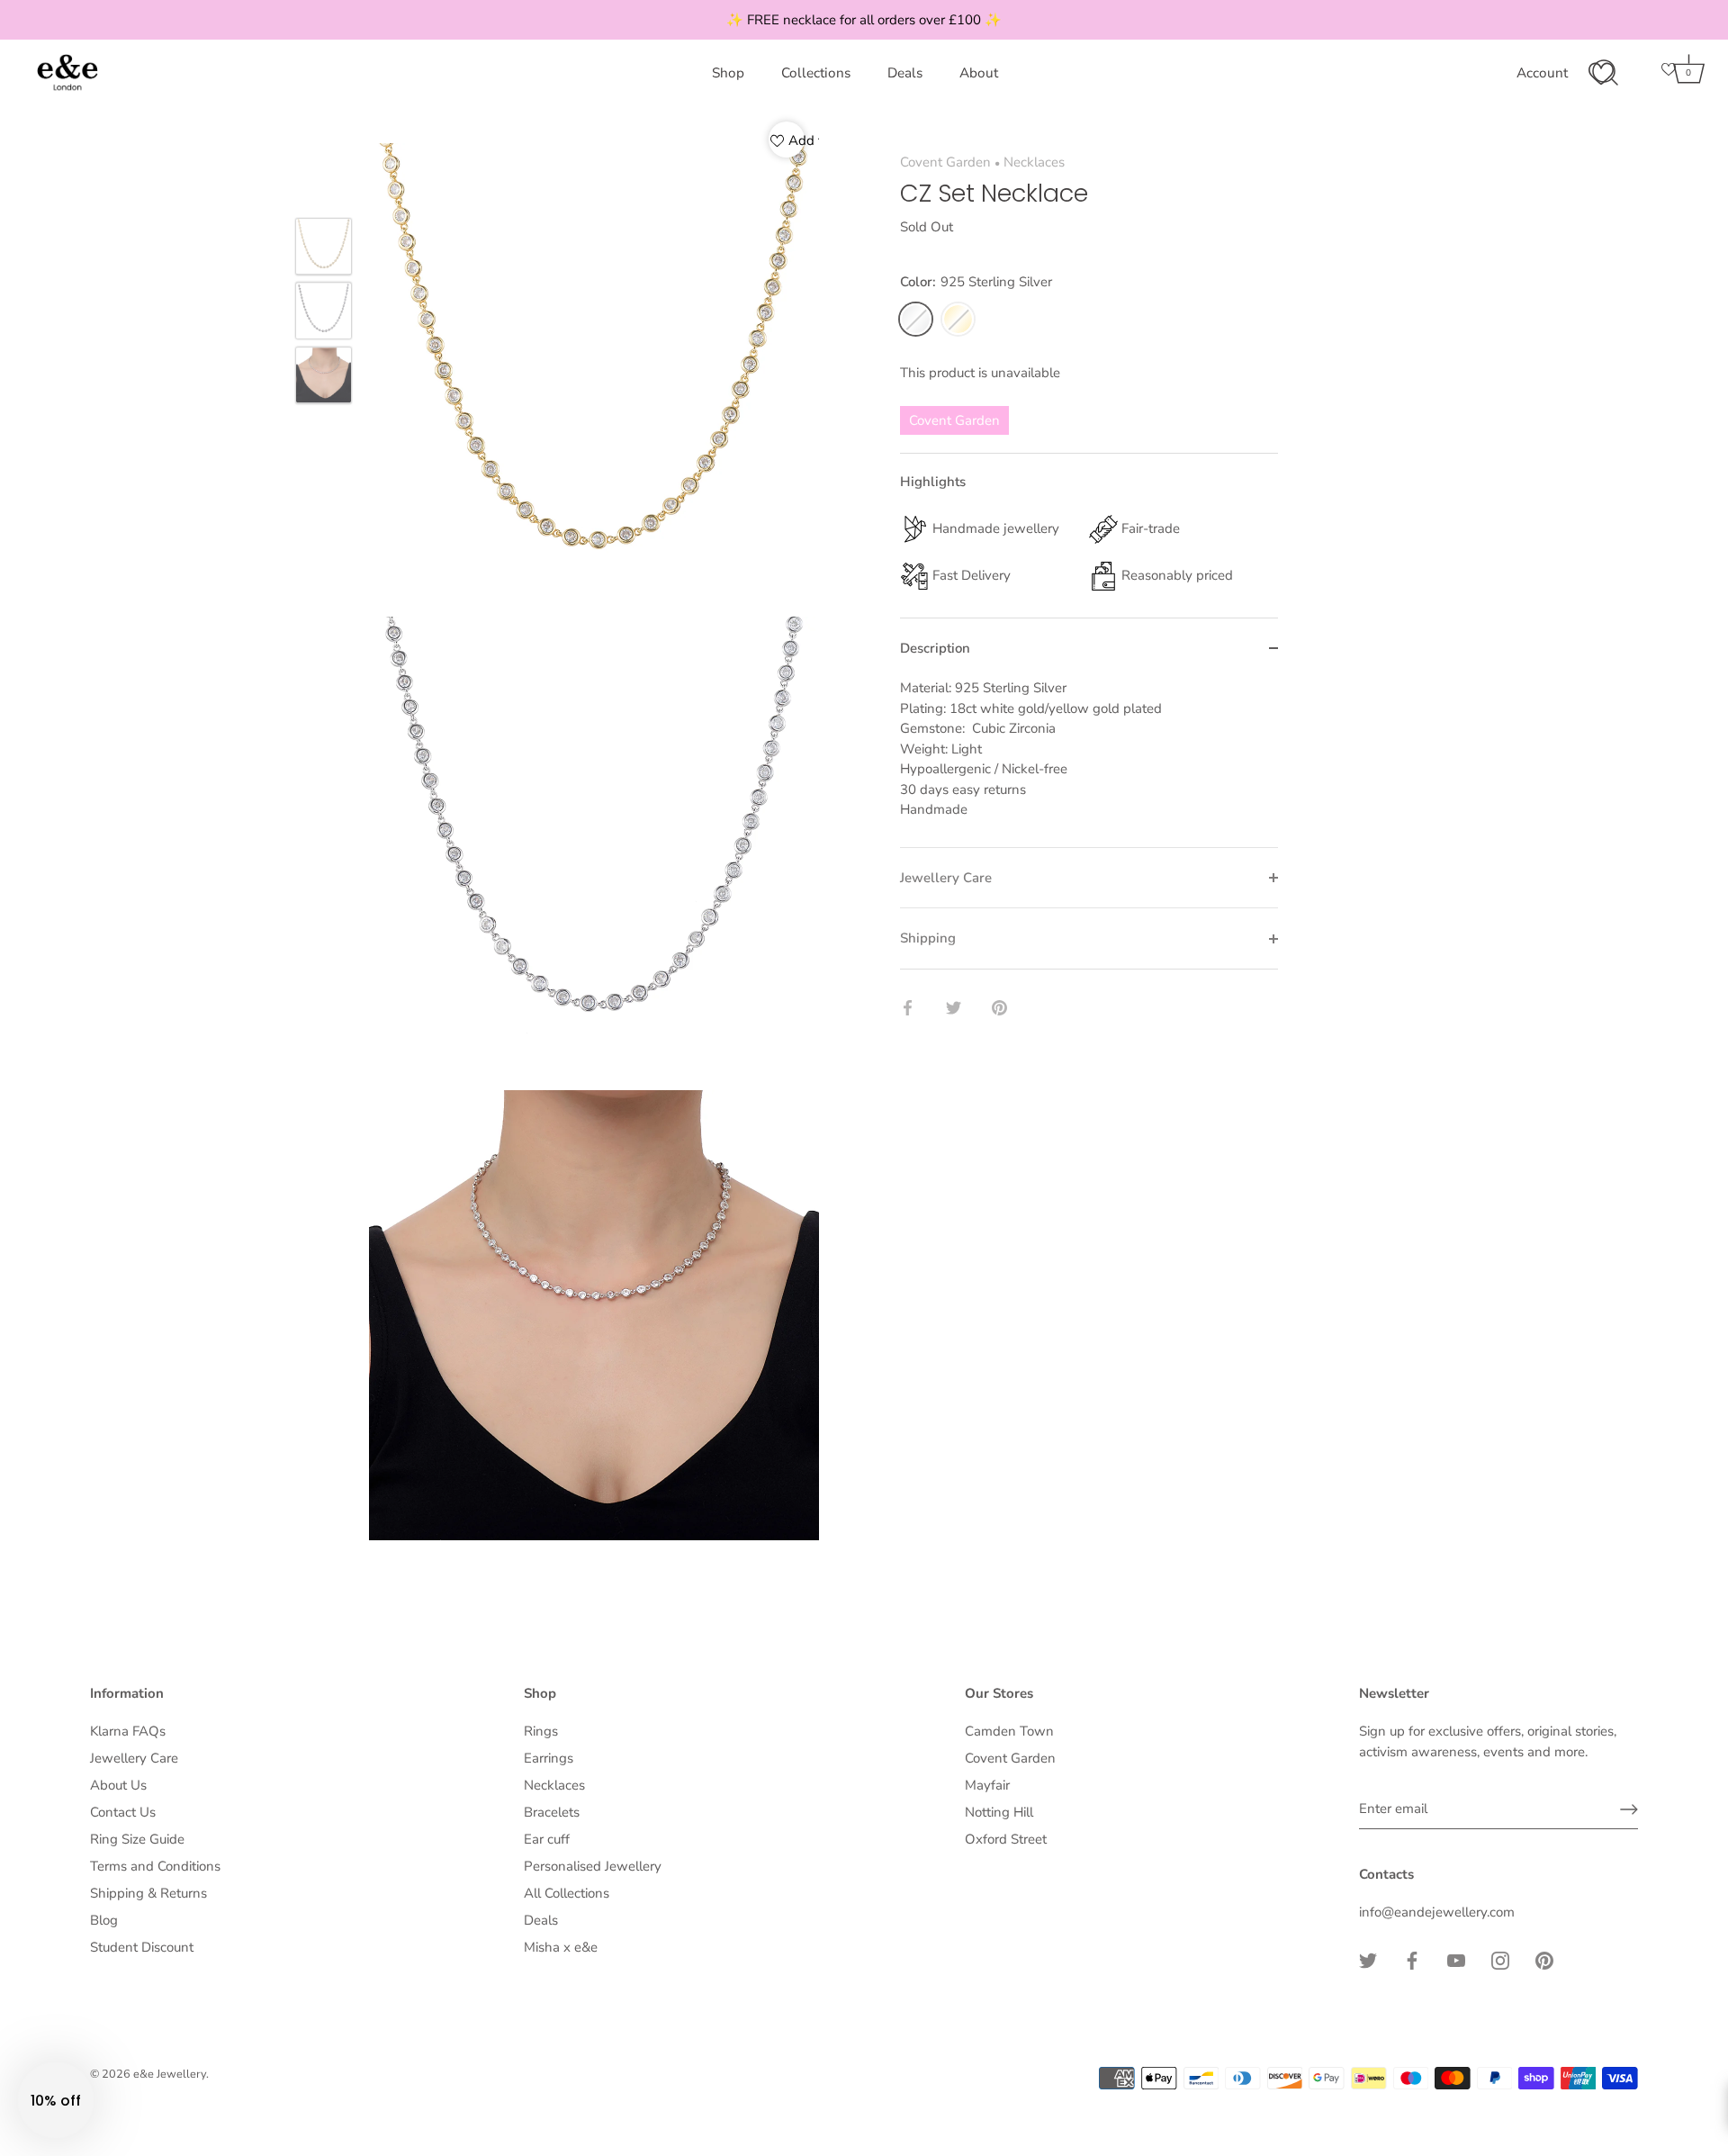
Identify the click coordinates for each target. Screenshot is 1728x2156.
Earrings (549, 1758)
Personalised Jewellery (593, 1866)
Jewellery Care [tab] (946, 878)
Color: (976, 282)
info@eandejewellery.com (1437, 1912)
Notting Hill (999, 1812)
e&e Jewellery (170, 2074)
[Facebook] (1412, 1960)
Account (1542, 73)
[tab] (1089, 762)
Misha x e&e (561, 1947)
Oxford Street (1006, 1839)
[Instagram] (1500, 1960)
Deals (905, 73)
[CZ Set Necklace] (324, 246)
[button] (56, 2100)
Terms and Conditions (155, 1866)
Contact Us (123, 1812)
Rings (541, 1731)
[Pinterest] (1544, 1960)
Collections (816, 73)
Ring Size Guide (137, 1839)
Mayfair (987, 1785)
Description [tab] (935, 648)
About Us (118, 1785)
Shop (728, 73)
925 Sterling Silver (916, 319)
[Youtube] (1456, 1960)
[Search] (1605, 73)
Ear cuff (547, 1839)
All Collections (567, 1893)
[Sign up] (1629, 1809)
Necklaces (1034, 162)
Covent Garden (945, 162)
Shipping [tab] (928, 938)
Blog (104, 1920)
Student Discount (142, 1947)
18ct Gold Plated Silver (958, 319)
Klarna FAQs (128, 1731)
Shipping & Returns (148, 1893)
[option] (324, 249)
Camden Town (1009, 1731)
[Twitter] (1368, 1960)
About (979, 73)
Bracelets (552, 1812)
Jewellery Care (134, 1758)
